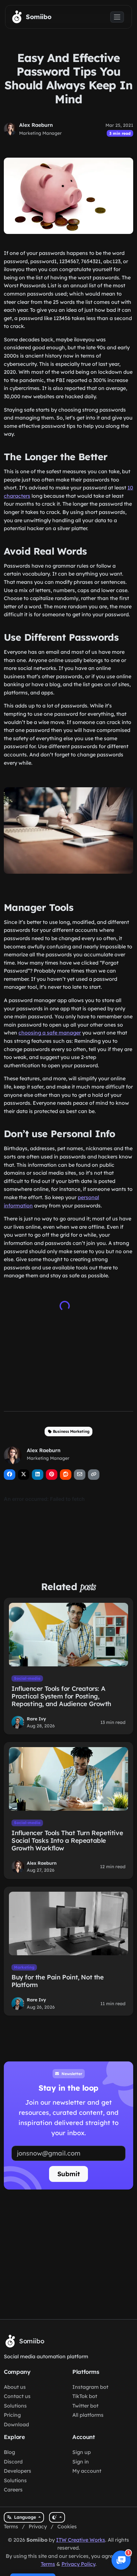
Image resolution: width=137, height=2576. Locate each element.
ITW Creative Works (81, 2540)
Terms (11, 2526)
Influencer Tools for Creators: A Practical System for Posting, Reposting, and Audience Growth (61, 1696)
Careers (13, 2490)
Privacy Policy (78, 2564)
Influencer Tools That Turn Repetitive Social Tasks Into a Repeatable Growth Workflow (67, 1840)
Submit (69, 2174)
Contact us (17, 2396)
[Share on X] (24, 1475)
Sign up (82, 2452)
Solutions (15, 2406)
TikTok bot (85, 2396)
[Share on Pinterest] (52, 1475)
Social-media (27, 1678)
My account (87, 2471)
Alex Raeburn (36, 125)
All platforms (88, 2415)
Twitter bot (85, 2406)
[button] (121, 2560)
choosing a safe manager (50, 1033)
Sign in (81, 2462)
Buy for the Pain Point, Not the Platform (58, 1981)
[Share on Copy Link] (94, 1475)
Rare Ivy (36, 1719)
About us (15, 2387)
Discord (13, 2462)
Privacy (38, 2526)
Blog (9, 2452)
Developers (18, 2471)
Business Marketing (71, 1431)
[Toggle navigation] (117, 17)
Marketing (24, 1967)
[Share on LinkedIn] (38, 1475)
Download (16, 2424)
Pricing (12, 2415)
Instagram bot (90, 2387)
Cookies (67, 2526)
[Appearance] (57, 2517)
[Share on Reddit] (66, 1475)
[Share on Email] (80, 1475)
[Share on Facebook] (10, 1475)
